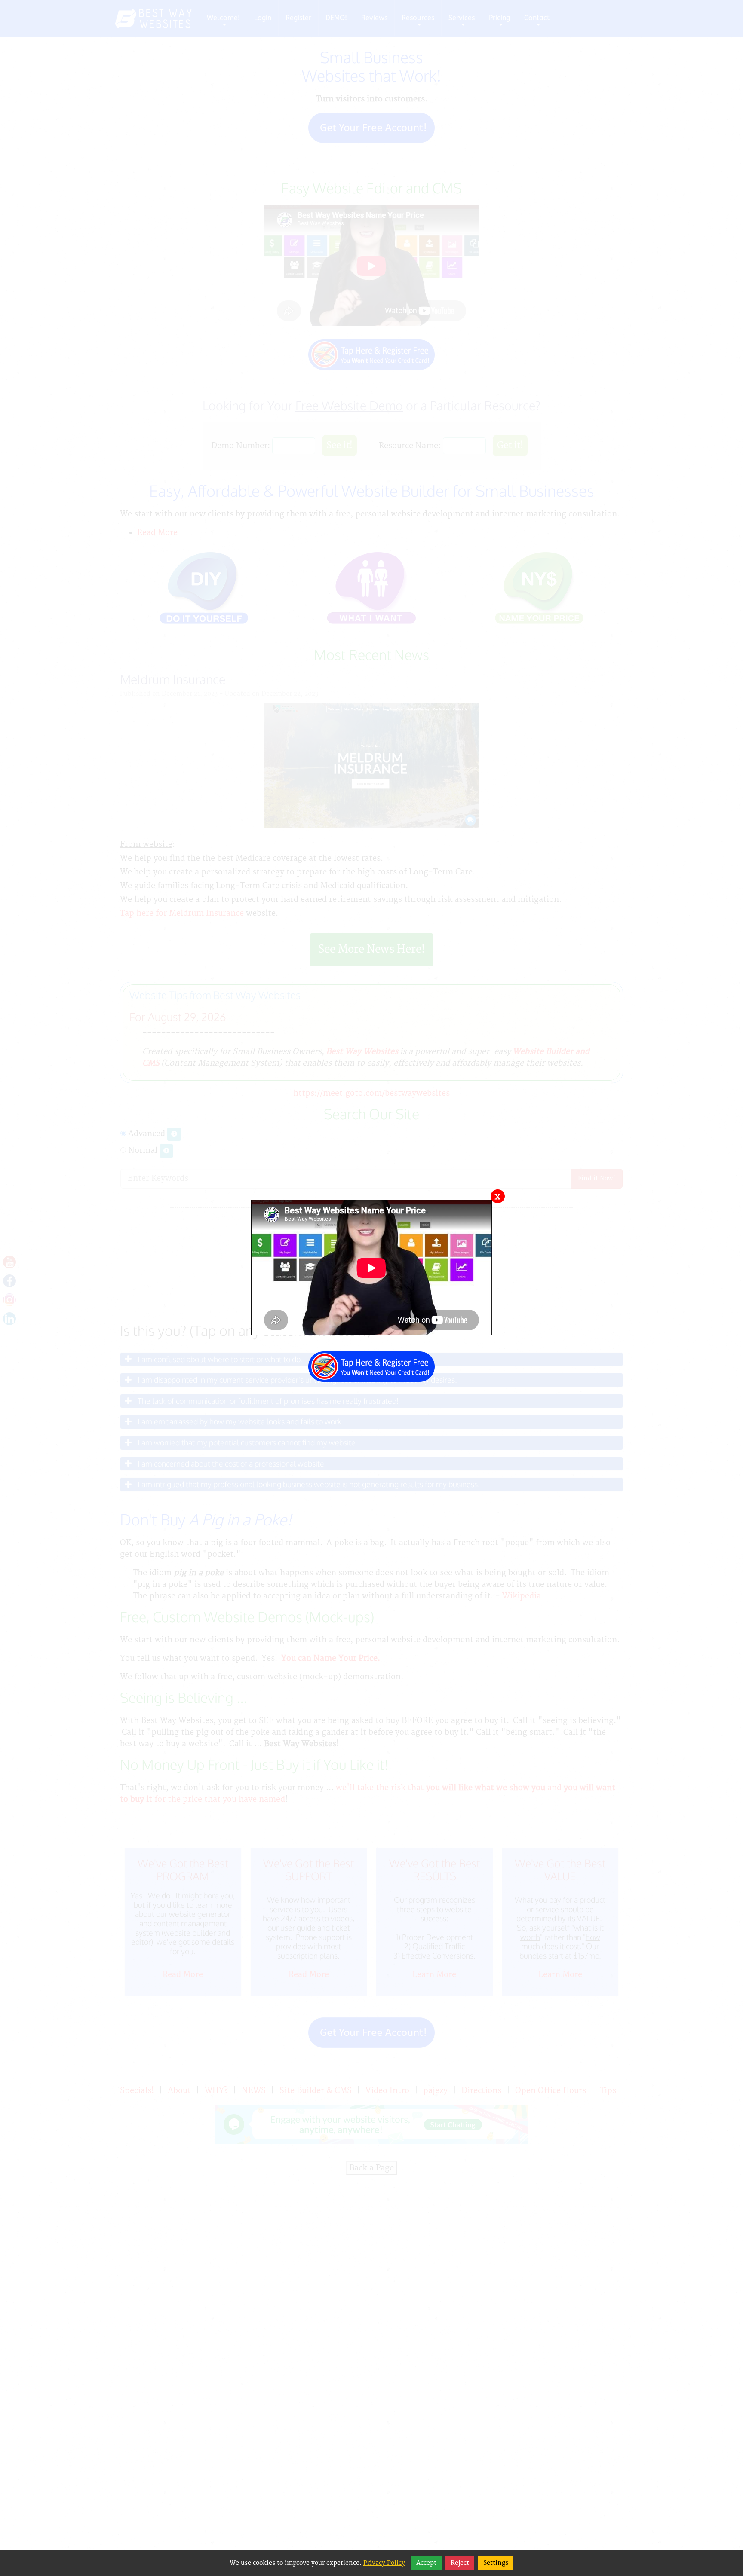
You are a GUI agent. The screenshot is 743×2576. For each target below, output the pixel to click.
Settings (496, 2563)
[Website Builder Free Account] (371, 1362)
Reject (460, 2563)
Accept (426, 2563)
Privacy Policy (384, 2563)
